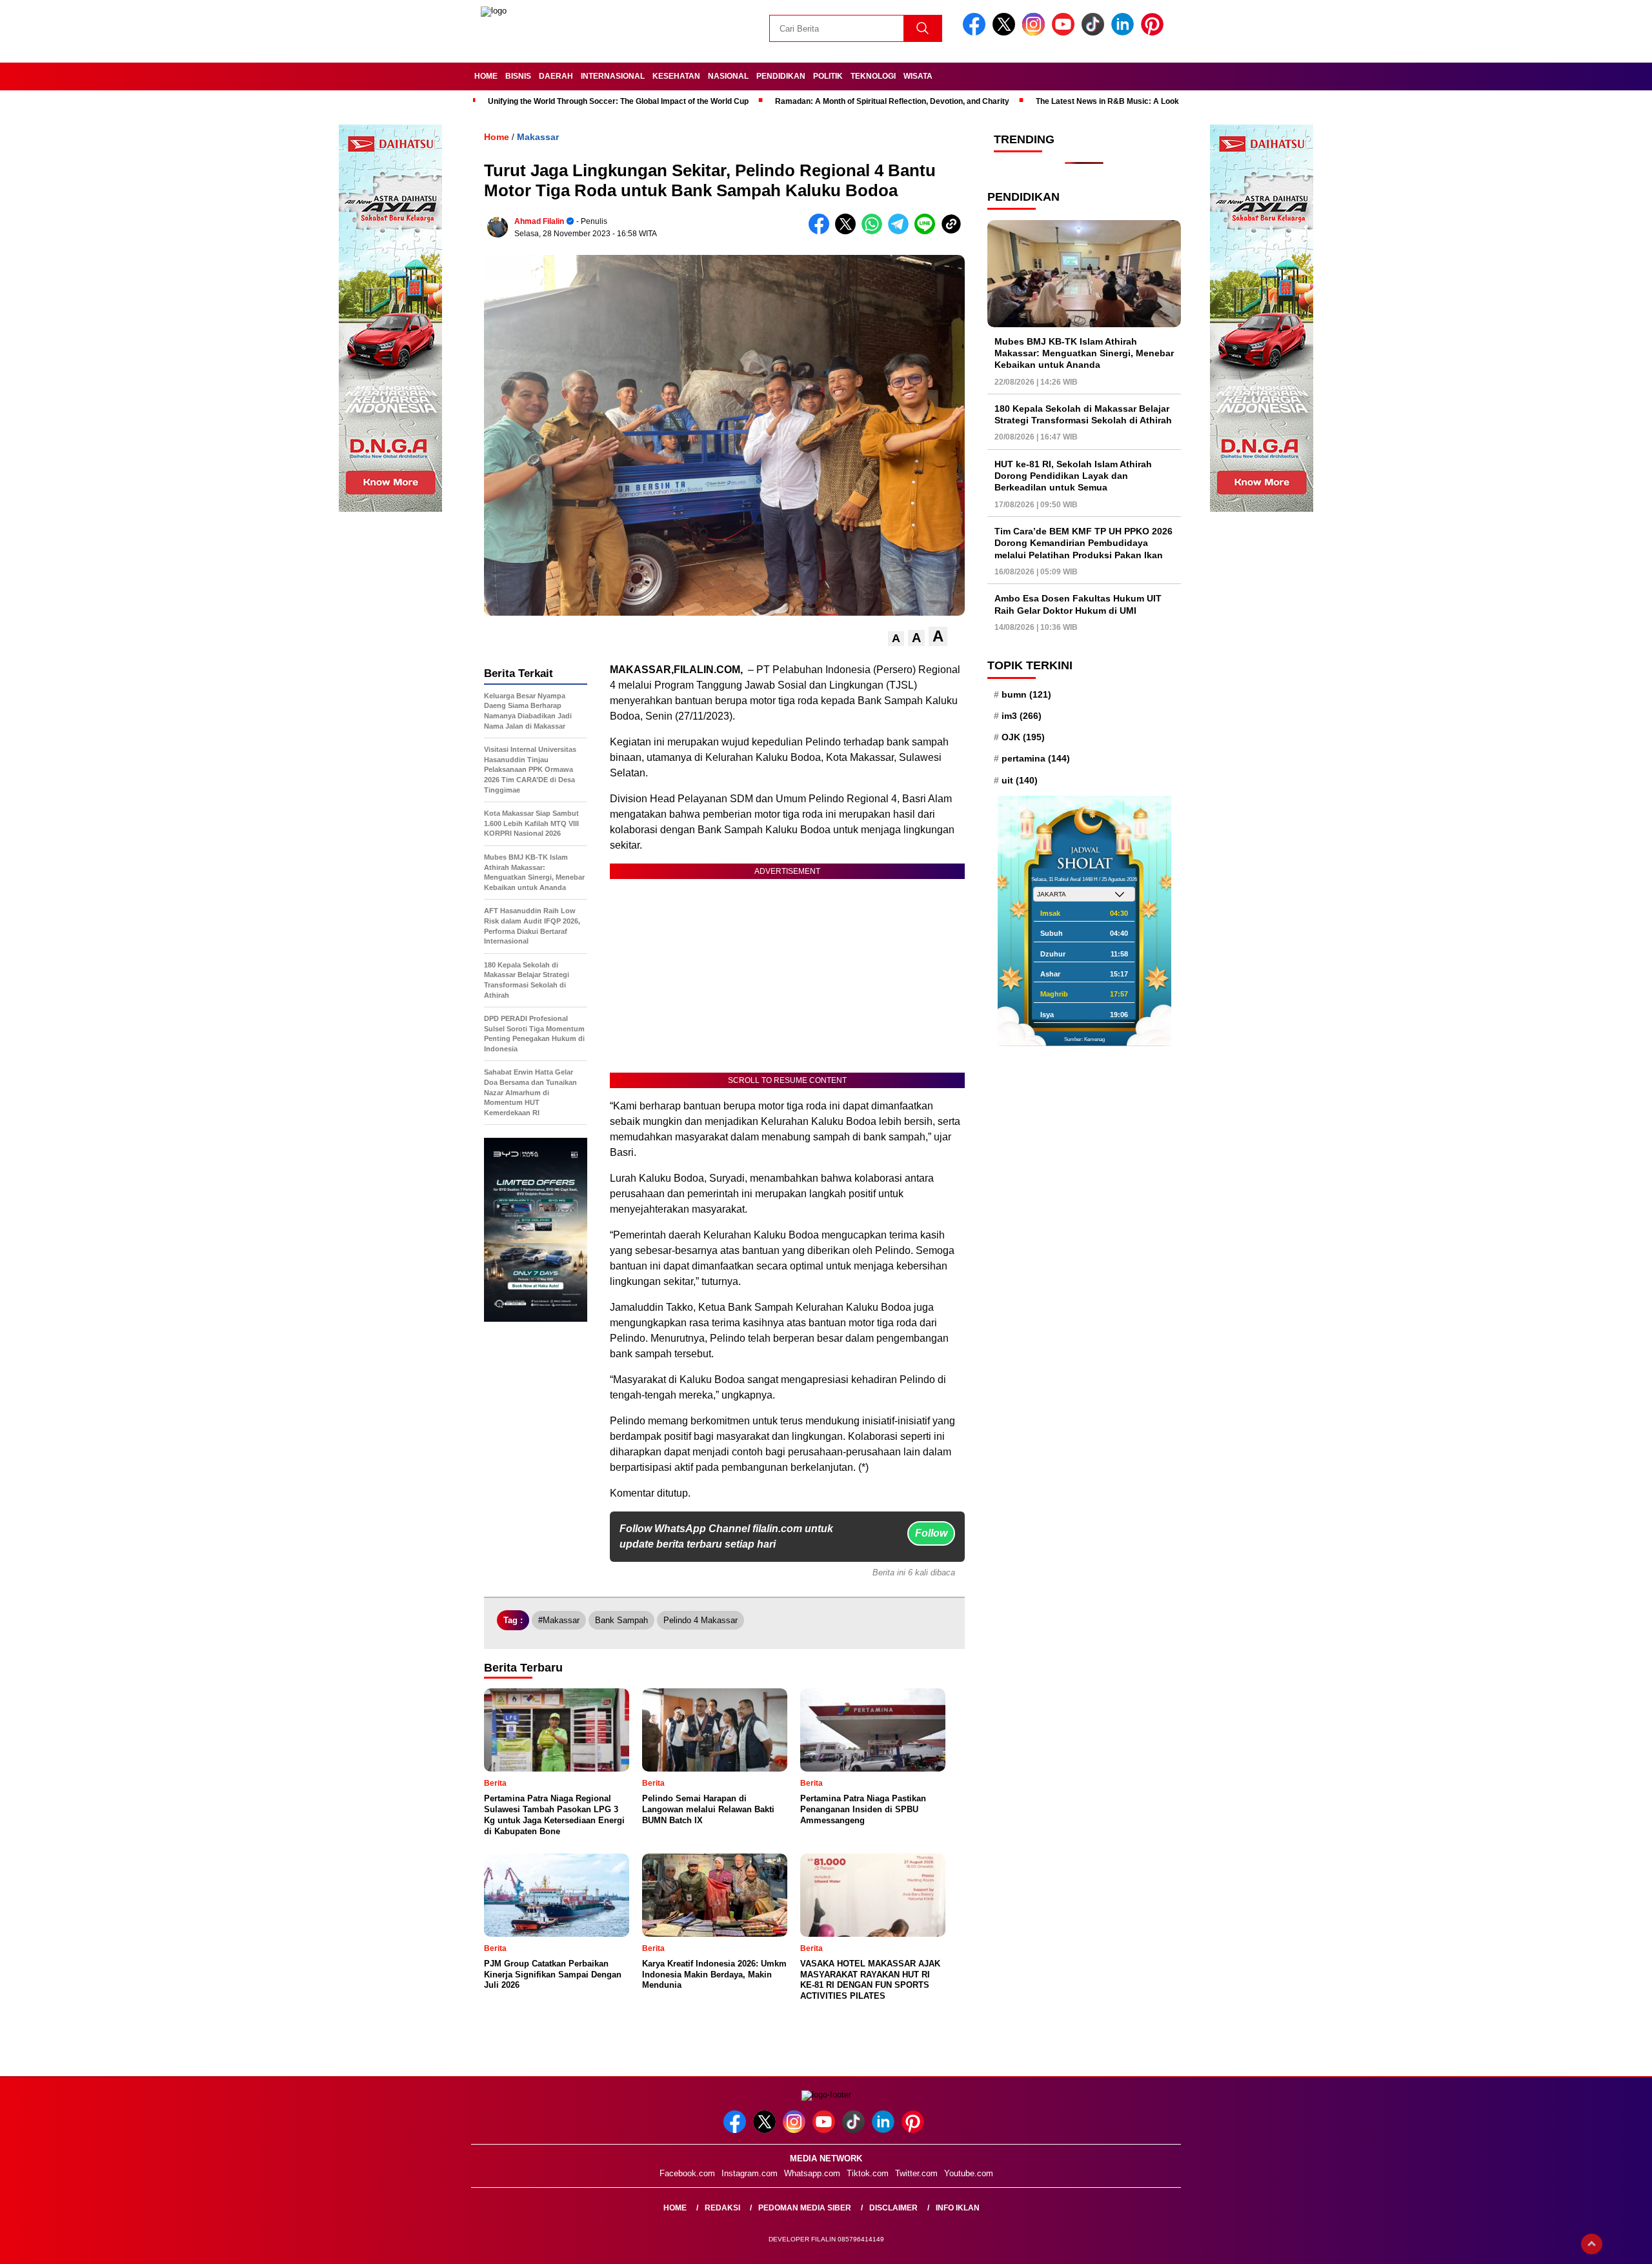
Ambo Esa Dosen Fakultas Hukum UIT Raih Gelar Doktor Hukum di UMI (1078, 605)
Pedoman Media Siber (805, 2208)
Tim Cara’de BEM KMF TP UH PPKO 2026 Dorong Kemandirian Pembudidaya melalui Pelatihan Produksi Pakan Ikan (1083, 543)
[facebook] (976, 33)
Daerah (556, 76)
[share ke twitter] (848, 231)
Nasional (728, 76)
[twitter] (1006, 33)
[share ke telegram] (901, 231)
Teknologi (873, 76)
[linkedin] (1125, 33)
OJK (1023, 738)
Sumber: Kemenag (1084, 1039)
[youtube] (1065, 33)
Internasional (613, 76)
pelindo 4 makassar (700, 1620)
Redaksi (722, 2208)
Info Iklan (958, 2208)
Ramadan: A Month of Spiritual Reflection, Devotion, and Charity (892, 101)
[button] (896, 639)
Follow (931, 1533)
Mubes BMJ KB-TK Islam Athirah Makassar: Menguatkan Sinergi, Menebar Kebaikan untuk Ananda (1084, 353)
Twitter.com (916, 2173)
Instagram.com (750, 2173)
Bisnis (518, 76)
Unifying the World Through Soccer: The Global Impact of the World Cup (618, 101)
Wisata (918, 76)
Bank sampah (621, 1620)
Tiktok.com (868, 2173)
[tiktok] (1095, 33)
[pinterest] (1154, 33)
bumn (1026, 694)
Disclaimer (893, 2208)
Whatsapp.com (812, 2173)
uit (1020, 780)
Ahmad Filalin (539, 221)
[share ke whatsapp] (875, 231)
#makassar (559, 1620)
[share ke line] (928, 231)
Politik (828, 76)
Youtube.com (969, 2173)
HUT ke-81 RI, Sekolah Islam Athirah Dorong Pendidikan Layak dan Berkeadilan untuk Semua (1073, 476)
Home (486, 76)
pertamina (1036, 759)
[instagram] (1036, 33)
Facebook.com (687, 2173)
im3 (1022, 716)
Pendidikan (781, 76)
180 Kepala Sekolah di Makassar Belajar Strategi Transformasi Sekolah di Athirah (1083, 415)
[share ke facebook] (822, 231)
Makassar (538, 137)
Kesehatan (676, 76)
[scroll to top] (1592, 2244)
